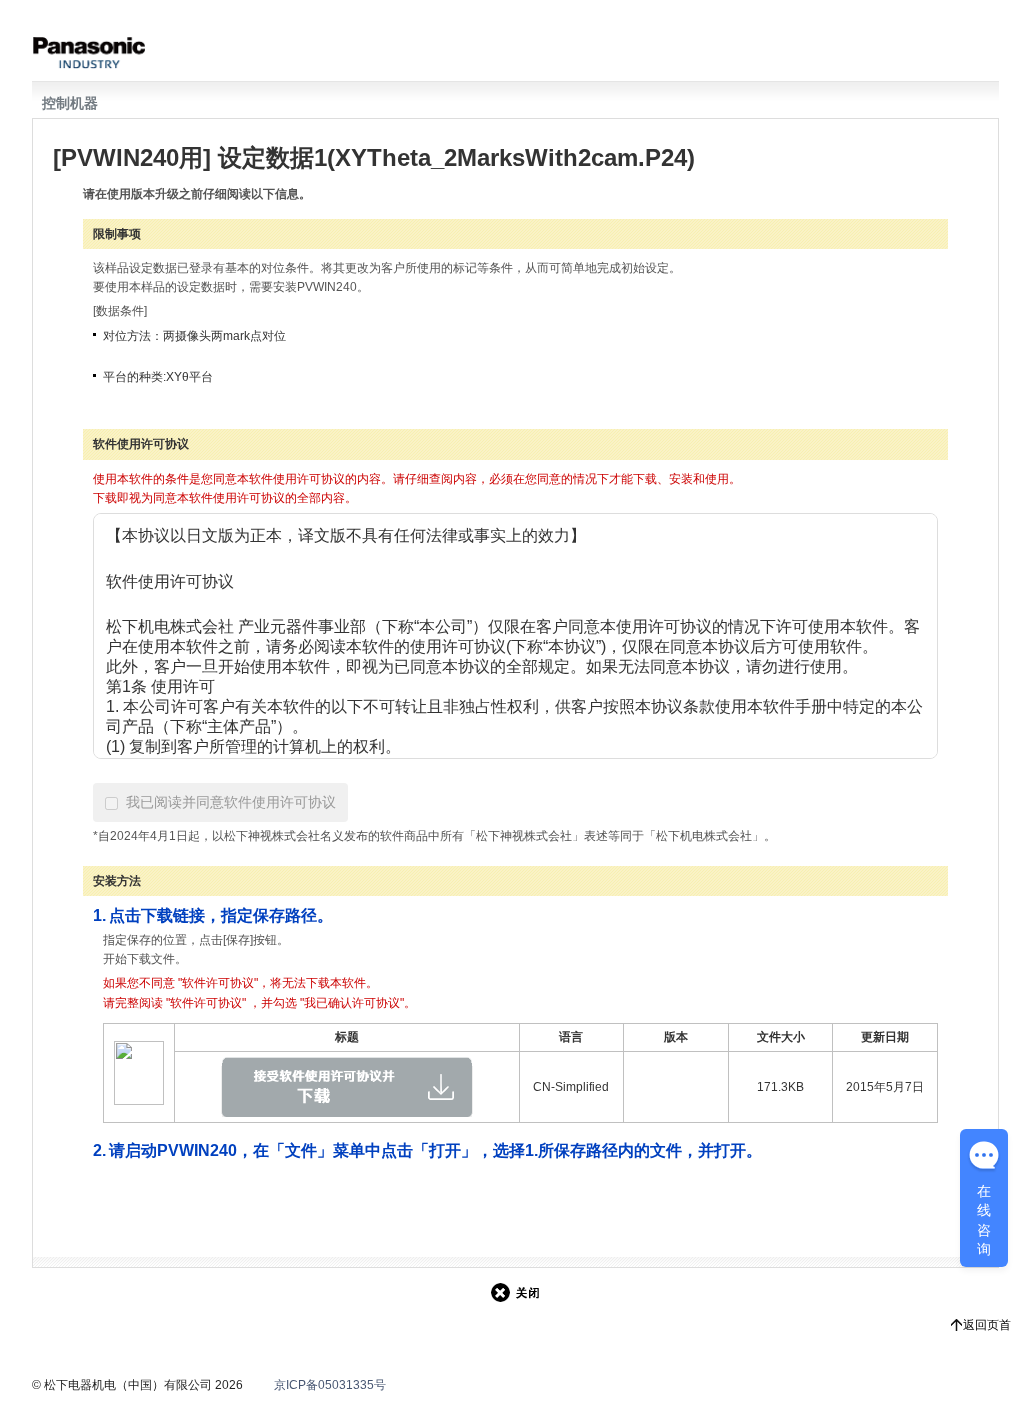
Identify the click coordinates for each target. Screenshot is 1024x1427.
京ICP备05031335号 (330, 1385)
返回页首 (987, 1325)
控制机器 (70, 103)
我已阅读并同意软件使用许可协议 (231, 802)
